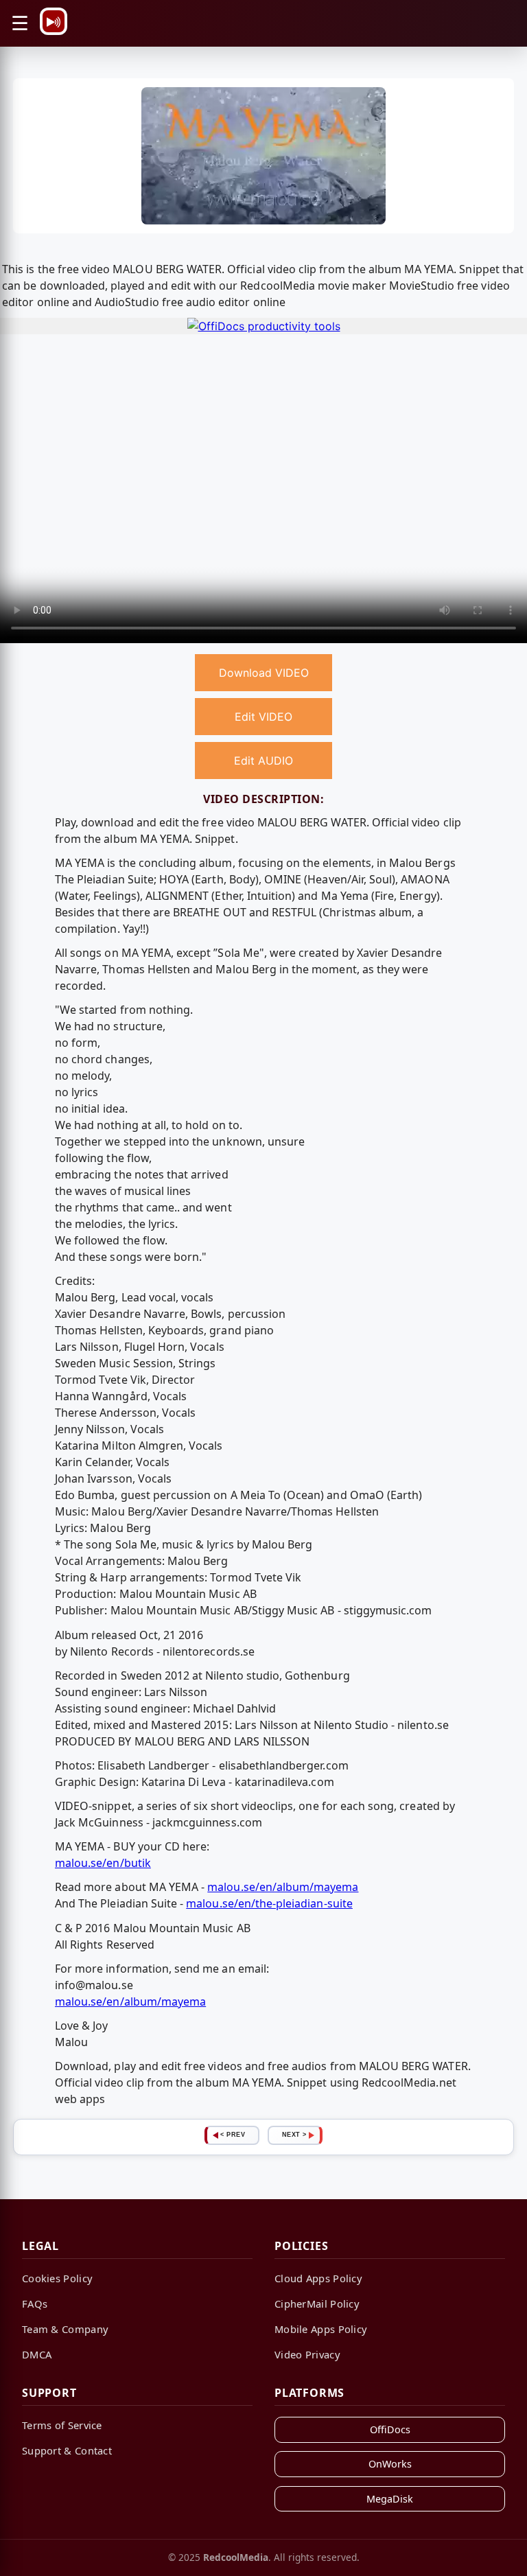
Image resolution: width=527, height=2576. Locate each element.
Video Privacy (307, 2354)
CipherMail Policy (317, 2304)
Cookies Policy (57, 2278)
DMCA (37, 2354)
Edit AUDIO (263, 761)
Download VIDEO (264, 673)
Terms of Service (62, 2425)
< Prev (233, 2135)
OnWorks (390, 2464)
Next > (294, 2135)
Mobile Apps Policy (321, 2329)
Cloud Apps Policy (318, 2278)
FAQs (35, 2304)
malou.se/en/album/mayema (283, 1887)
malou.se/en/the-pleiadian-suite (269, 1903)
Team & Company (65, 2329)
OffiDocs (390, 2429)
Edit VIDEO (263, 717)
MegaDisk (390, 2499)
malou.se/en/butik (103, 1863)
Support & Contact (67, 2450)
